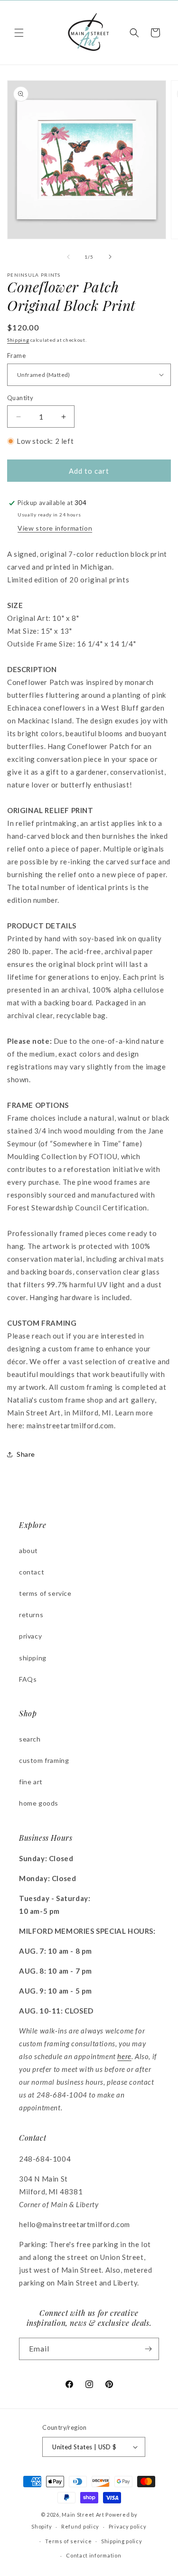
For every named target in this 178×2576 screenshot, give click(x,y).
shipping (33, 1658)
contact (32, 1572)
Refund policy (80, 2526)
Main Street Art (83, 2515)
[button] (19, 33)
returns (31, 1615)
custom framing (44, 1760)
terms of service (45, 1593)
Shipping (18, 340)
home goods (39, 1803)
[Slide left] (68, 257)
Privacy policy (128, 2526)
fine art (31, 1782)
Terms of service (68, 2541)
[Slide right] (110, 257)
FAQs (28, 1679)
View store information (55, 528)
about (28, 1550)
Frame (16, 356)
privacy (30, 1636)
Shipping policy (122, 2541)
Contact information (94, 2555)
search (30, 1739)
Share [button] (26, 1454)
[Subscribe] (148, 2349)
